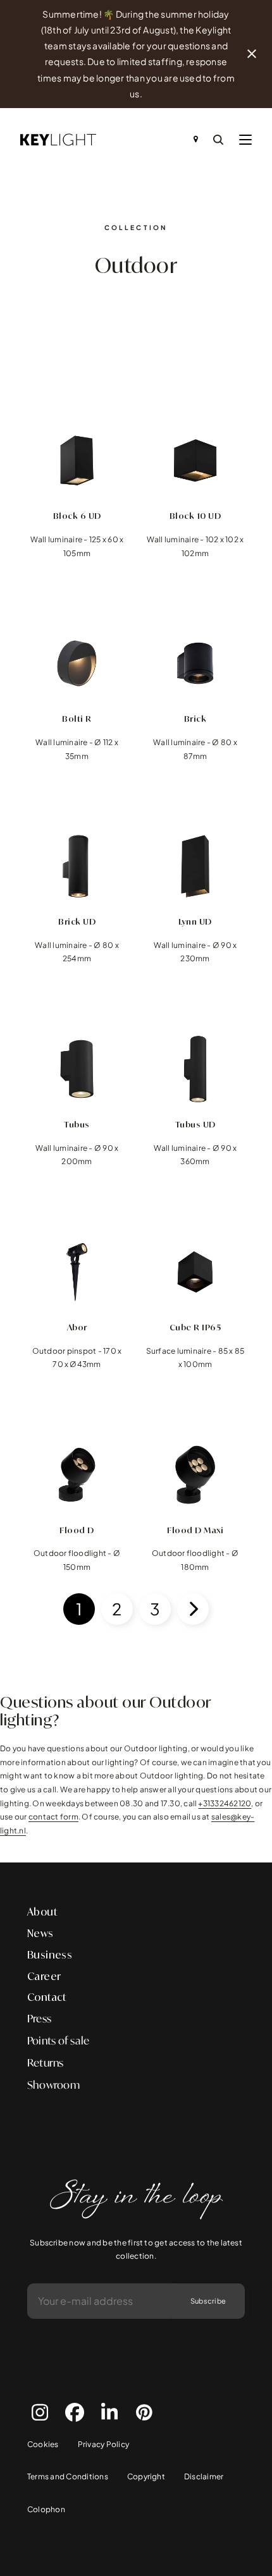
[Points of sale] (196, 140)
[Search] (218, 140)
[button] (245, 140)
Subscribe (208, 2301)
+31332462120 (225, 1803)
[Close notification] (252, 54)
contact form (53, 1817)
